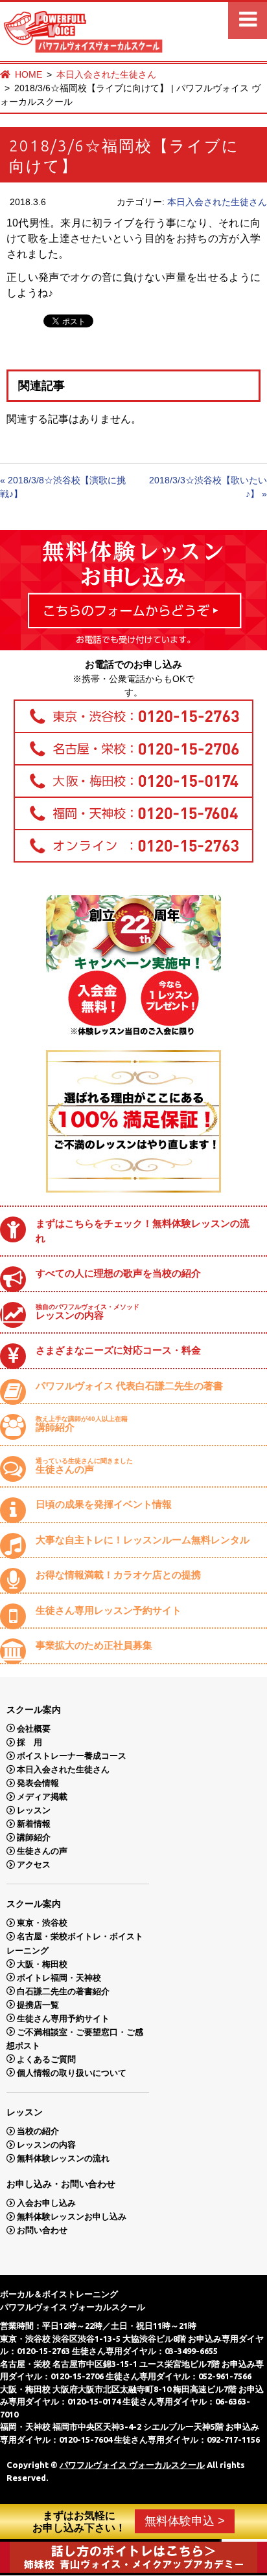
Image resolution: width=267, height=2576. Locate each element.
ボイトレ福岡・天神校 (59, 1977)
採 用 (29, 1742)
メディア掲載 (42, 1797)
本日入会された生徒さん (106, 74)
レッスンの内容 (87, 1312)
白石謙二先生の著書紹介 (63, 1991)
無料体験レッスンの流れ (63, 2158)
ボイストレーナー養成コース (72, 1756)
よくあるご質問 (46, 2059)
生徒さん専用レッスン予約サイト (109, 1610)
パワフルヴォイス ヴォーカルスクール (132, 2465)
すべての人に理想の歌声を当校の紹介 (118, 1273)
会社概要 (34, 1728)
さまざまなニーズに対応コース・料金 (118, 1350)
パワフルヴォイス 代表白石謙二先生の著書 (129, 1386)
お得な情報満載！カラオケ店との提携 (118, 1575)
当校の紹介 (38, 2131)
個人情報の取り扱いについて (72, 2072)
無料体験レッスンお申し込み (72, 2217)
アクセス (34, 1865)
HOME (29, 74)
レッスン (34, 1810)
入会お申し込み (46, 2203)
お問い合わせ (42, 2230)
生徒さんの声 (84, 1466)
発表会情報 (38, 1783)
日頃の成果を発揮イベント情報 (104, 1504)
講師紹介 (82, 1424)
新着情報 (34, 1824)
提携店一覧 (38, 2004)
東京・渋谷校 (42, 1923)
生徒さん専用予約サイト (63, 2018)
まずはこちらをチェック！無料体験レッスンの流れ (143, 1231)
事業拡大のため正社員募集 (94, 1645)
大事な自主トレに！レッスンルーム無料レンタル (143, 1540)
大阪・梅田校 (42, 1964)
